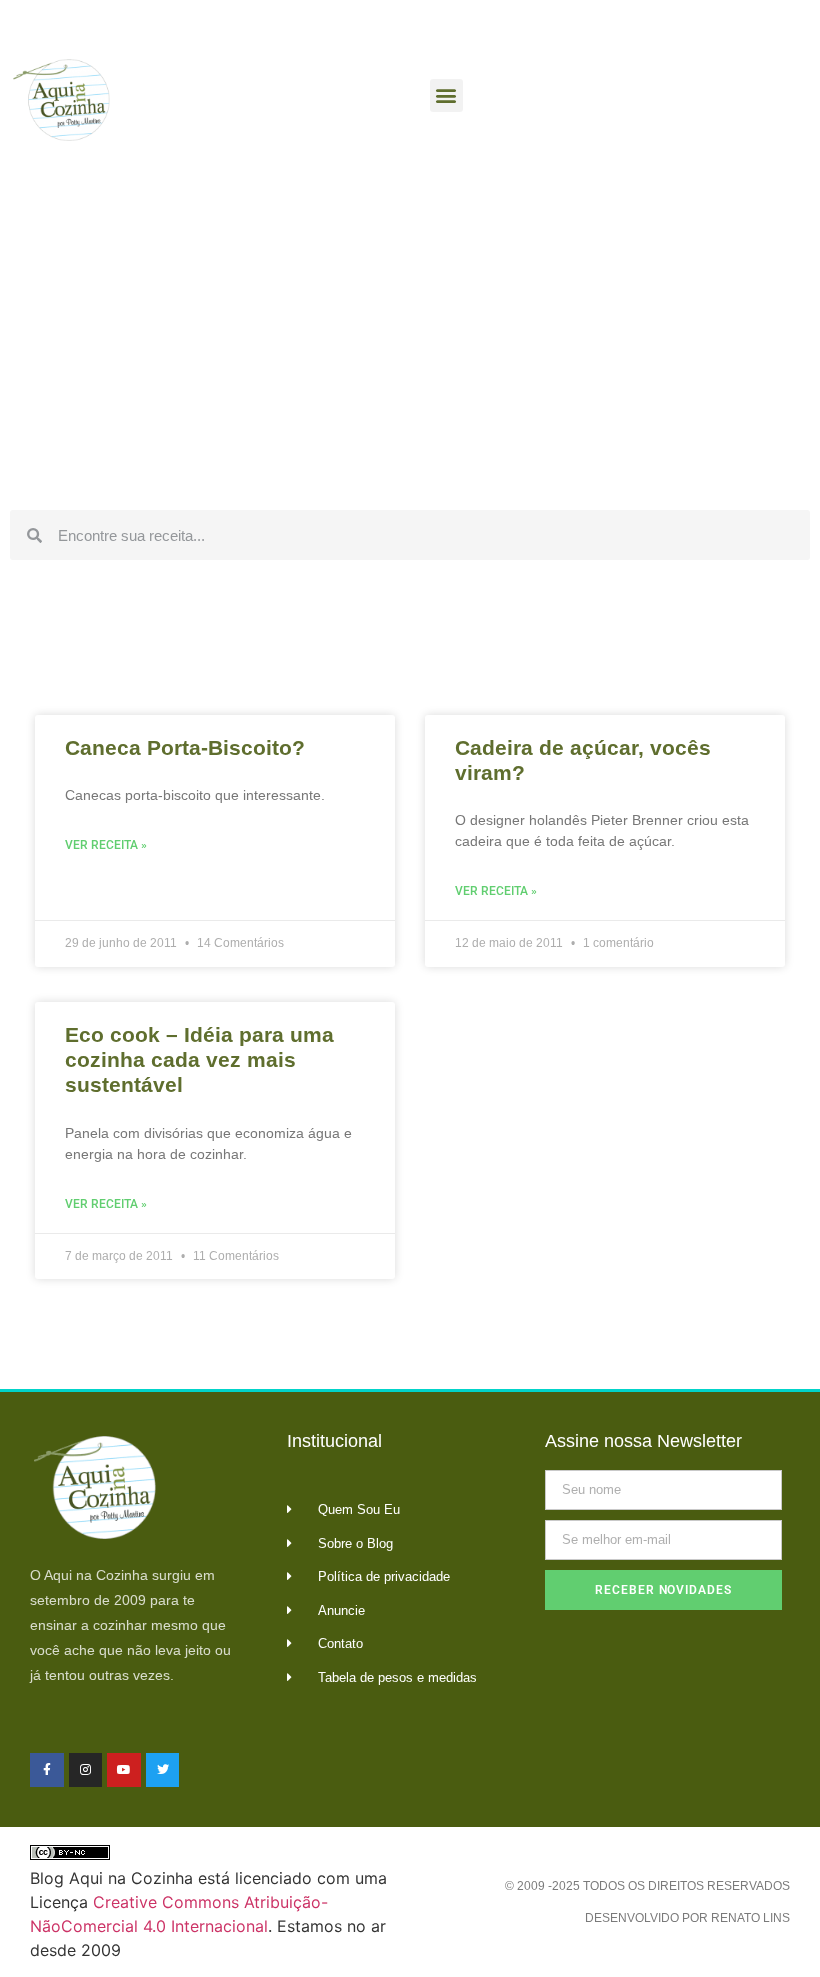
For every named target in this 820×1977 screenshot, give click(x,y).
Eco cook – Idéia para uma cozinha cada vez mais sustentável (199, 1059)
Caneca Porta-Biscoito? (185, 747)
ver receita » (106, 845)
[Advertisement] (410, 350)
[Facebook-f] (47, 1770)
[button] (446, 95)
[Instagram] (86, 1770)
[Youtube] (124, 1770)
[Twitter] (163, 1770)
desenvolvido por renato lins (687, 1918)
